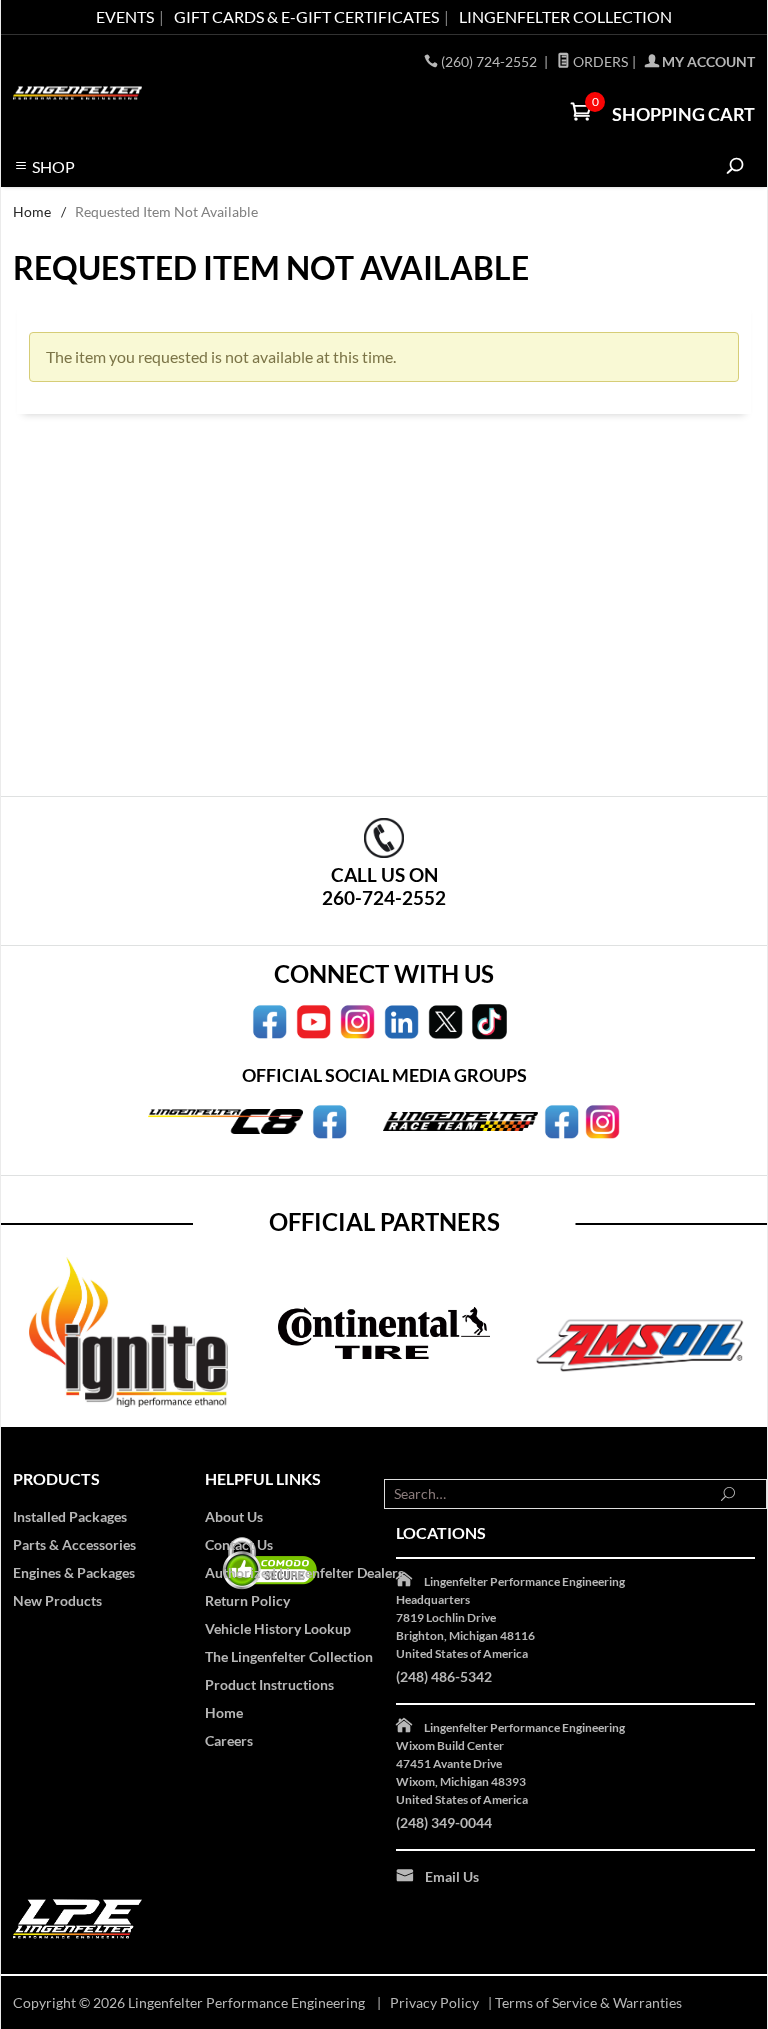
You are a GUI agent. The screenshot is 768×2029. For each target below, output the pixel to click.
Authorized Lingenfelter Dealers (304, 1572)
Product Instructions (269, 1684)
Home (32, 211)
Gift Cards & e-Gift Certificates (306, 16)
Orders (599, 61)
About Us (234, 1516)
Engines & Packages (74, 1572)
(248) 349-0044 (444, 1822)
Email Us (452, 1876)
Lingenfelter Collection (565, 16)
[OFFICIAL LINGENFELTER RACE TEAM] (561, 1120)
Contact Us (239, 1544)
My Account (707, 61)
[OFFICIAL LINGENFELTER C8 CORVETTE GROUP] (329, 1120)
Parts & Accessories (74, 1544)
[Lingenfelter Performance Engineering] (77, 91)
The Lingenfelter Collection (289, 1656)
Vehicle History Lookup (278, 1628)
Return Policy (247, 1600)
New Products (57, 1600)
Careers (229, 1740)
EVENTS (125, 16)
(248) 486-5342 (444, 1676)
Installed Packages (70, 1516)
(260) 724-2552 (490, 61)
